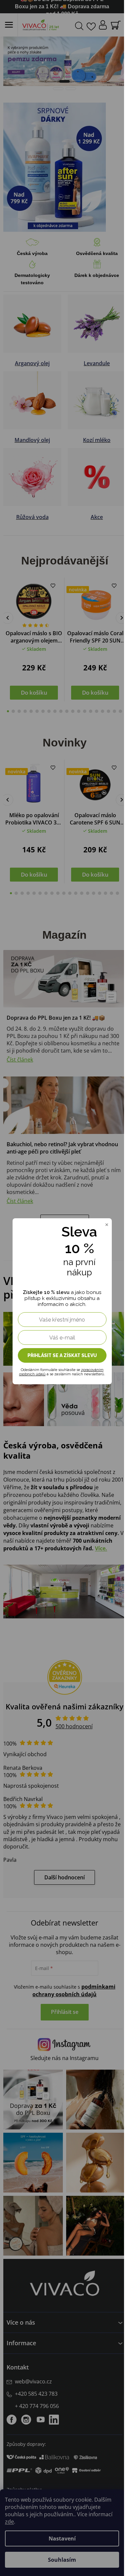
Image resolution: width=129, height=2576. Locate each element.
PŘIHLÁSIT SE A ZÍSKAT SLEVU (62, 1355)
